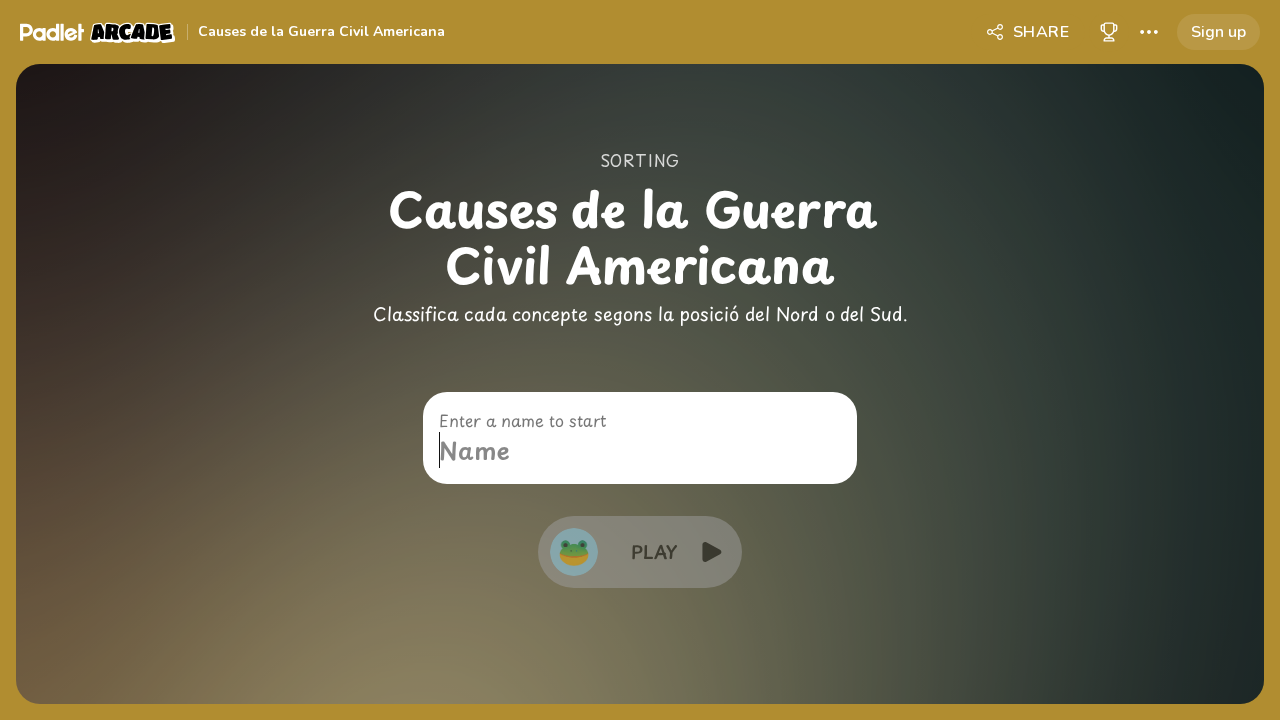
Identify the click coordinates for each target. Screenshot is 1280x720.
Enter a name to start (522, 420)
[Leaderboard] (1109, 32)
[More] (1149, 32)
